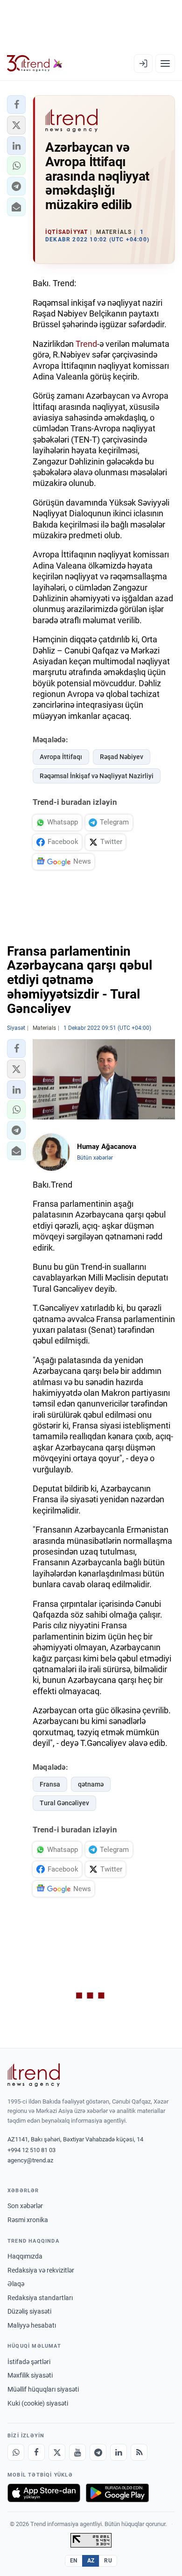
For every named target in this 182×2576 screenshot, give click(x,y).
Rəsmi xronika (28, 2220)
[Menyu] (165, 63)
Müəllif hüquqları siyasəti (43, 2389)
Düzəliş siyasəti (29, 2311)
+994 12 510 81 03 (31, 2150)
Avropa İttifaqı (61, 757)
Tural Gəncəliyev (64, 1803)
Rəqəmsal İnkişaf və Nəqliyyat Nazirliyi (97, 776)
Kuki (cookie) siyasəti (38, 2403)
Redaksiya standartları (40, 2298)
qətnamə (91, 1784)
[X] (57, 2452)
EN (74, 2561)
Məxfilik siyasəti (30, 2375)
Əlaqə (16, 2284)
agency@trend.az (30, 2160)
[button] (16, 105)
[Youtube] (77, 2452)
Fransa (50, 1784)
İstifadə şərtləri (29, 2362)
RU (108, 2561)
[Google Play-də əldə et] (117, 2493)
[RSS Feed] (139, 2452)
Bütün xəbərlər (95, 1158)
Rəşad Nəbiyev (122, 757)
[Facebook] (36, 2452)
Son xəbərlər (25, 2206)
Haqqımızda (25, 2256)
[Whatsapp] (16, 2452)
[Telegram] (98, 2452)
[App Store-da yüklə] (44, 2493)
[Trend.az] (35, 63)
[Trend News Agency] (34, 2075)
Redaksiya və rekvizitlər (41, 2270)
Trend (86, 344)
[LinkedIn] (119, 2452)
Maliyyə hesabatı (32, 2325)
